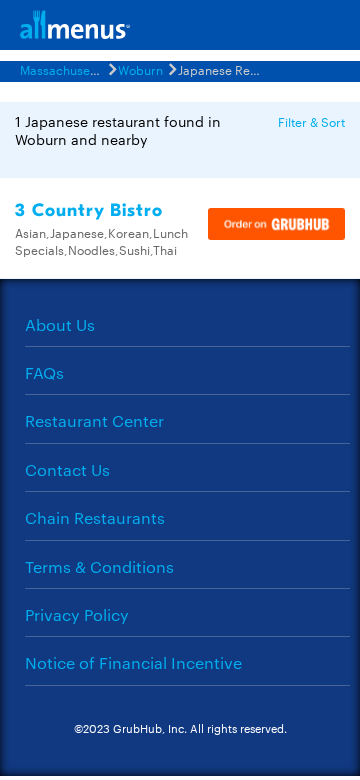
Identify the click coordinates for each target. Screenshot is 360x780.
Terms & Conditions (99, 566)
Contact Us (67, 469)
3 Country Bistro (89, 210)
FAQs (44, 372)
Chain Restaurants (95, 517)
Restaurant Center (94, 420)
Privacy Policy (77, 614)
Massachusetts (62, 69)
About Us (60, 324)
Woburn (140, 69)
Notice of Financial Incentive (133, 662)
